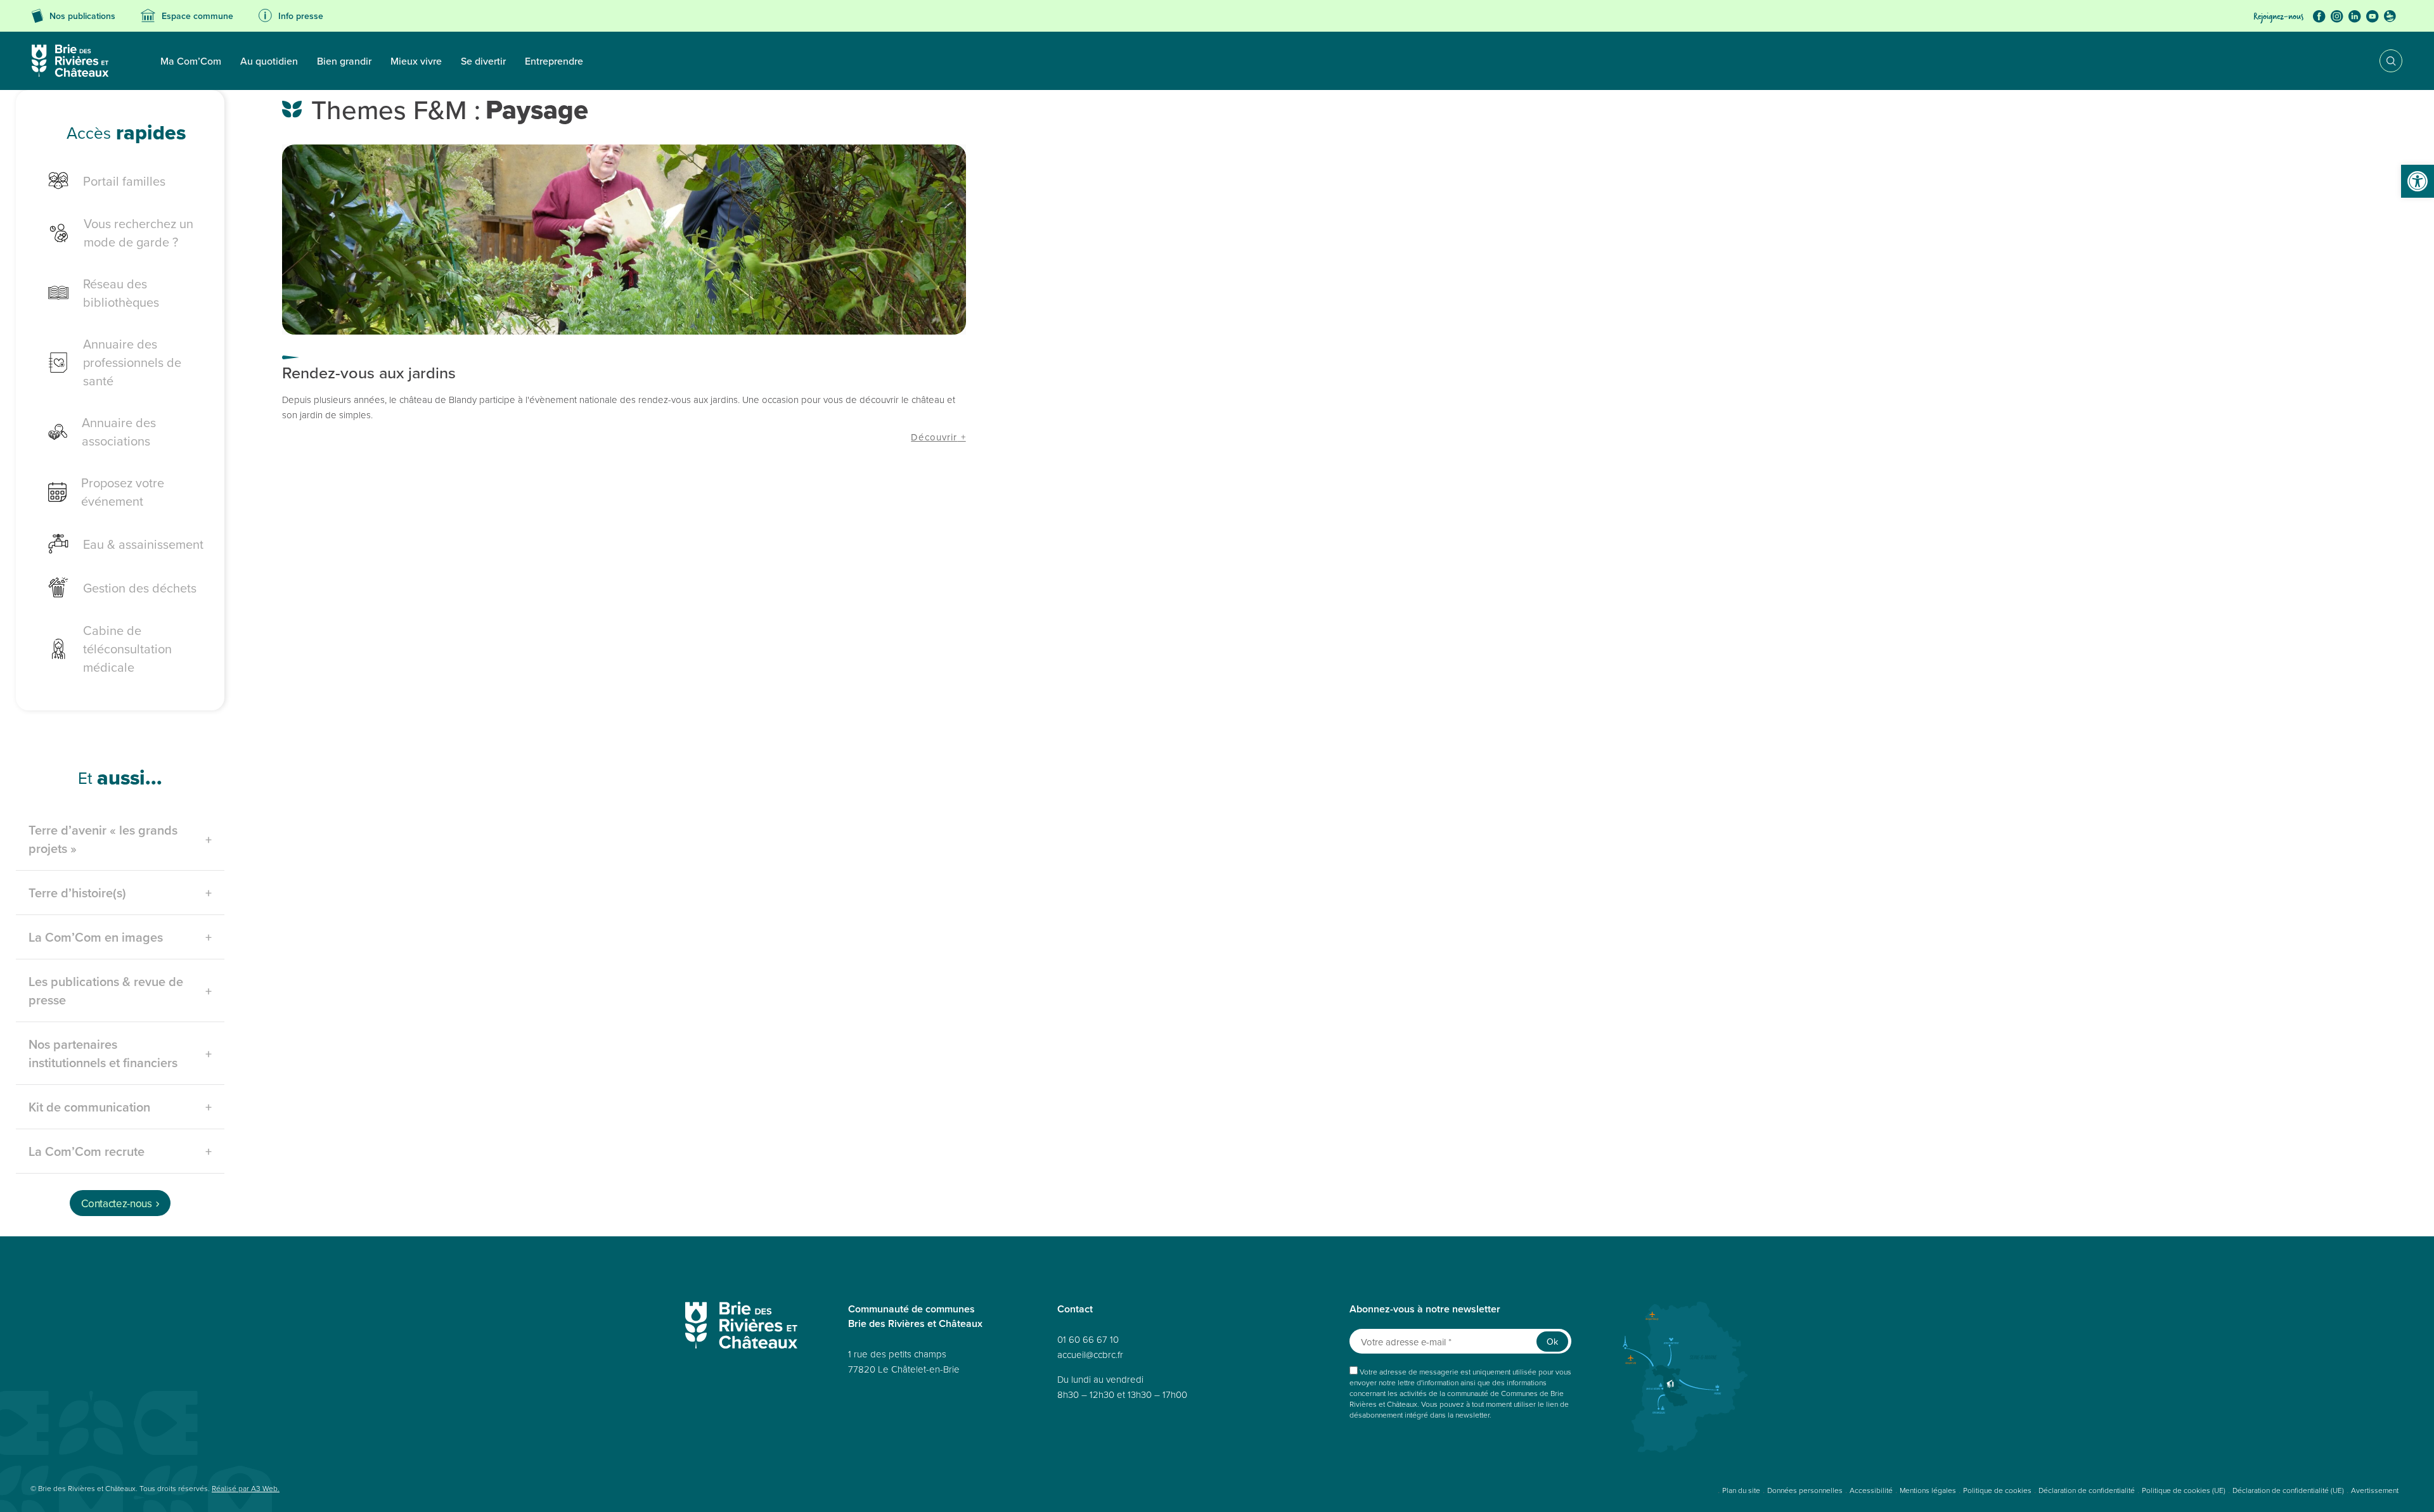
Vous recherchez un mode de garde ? (138, 233)
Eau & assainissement (143, 544)
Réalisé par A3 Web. (246, 1488)
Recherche (2382, 61)
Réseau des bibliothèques (121, 293)
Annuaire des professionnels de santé (132, 362)
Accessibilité (1871, 1490)
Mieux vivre (416, 61)
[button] (2418, 181)
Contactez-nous (116, 1203)
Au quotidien (269, 61)
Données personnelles (1805, 1490)
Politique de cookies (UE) (2184, 1490)
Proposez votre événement (123, 492)
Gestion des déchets (140, 588)
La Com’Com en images (96, 937)
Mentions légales (1928, 1490)
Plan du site (1741, 1490)
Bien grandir (344, 61)
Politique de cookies (1997, 1490)
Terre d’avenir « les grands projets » (103, 839)
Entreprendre (554, 61)
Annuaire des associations (119, 432)
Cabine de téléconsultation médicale (127, 649)
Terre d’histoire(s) (77, 893)
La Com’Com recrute (87, 1151)
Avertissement (2375, 1490)
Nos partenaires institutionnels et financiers (103, 1053)
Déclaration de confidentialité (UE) (2288, 1490)
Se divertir (483, 61)
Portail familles (124, 181)
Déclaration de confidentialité (2087, 1490)
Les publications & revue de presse (106, 990)
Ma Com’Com (191, 61)
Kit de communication (89, 1107)
